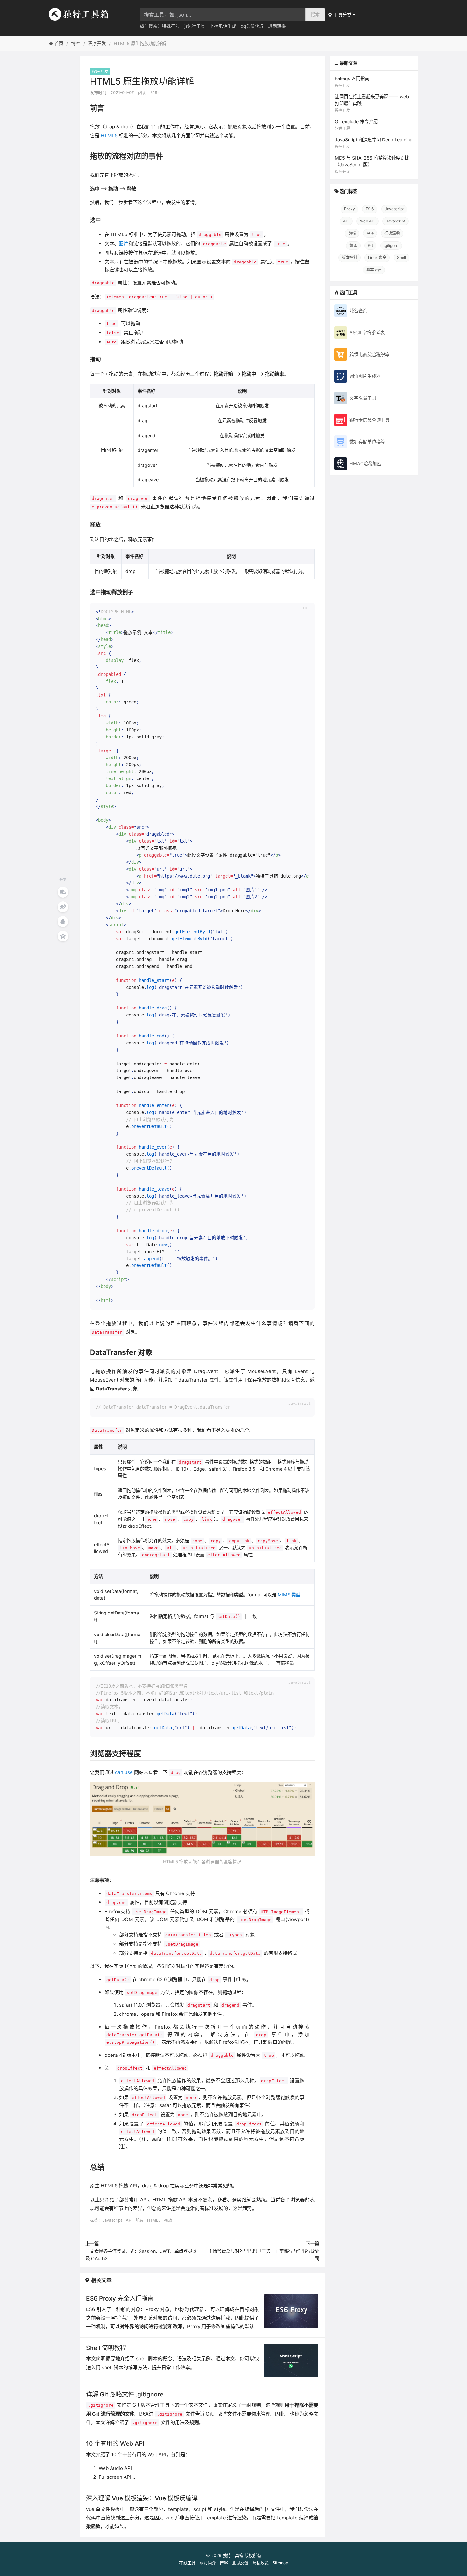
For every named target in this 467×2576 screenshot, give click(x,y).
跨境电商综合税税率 (369, 354)
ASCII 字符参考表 (367, 333)
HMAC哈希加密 (365, 463)
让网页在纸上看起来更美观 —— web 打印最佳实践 (372, 103)
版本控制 (349, 258)
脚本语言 (374, 270)
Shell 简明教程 (106, 2348)
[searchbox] (223, 15)
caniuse (124, 1772)
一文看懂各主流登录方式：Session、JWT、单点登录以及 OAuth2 (141, 2251)
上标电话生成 (223, 26)
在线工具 (187, 2563)
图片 (124, 244)
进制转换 (277, 26)
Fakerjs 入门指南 (352, 82)
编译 (353, 245)
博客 (76, 43)
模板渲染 (392, 233)
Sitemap (280, 2563)
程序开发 (97, 43)
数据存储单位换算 (367, 442)
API (129, 2220)
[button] (342, 15)
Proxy (349, 209)
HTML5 (109, 136)
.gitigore (391, 245)
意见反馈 (240, 2563)
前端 (139, 2220)
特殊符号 (171, 26)
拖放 (168, 2220)
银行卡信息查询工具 (369, 420)
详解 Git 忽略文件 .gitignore (125, 2394)
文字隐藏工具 (363, 398)
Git (370, 245)
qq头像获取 (252, 26)
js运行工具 (195, 26)
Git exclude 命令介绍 (356, 125)
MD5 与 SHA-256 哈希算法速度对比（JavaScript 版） (372, 165)
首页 (58, 43)
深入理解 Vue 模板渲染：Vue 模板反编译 (142, 2498)
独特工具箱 (233, 2556)
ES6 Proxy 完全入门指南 (120, 2298)
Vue (370, 233)
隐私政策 (261, 2563)
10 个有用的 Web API (115, 2443)
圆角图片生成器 (365, 376)
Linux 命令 (377, 258)
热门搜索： (151, 26)
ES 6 (370, 209)
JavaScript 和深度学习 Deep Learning (374, 143)
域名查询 (358, 311)
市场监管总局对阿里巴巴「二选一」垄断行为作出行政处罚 (264, 2251)
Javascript (112, 2220)
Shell (402, 258)
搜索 (315, 14)
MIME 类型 (289, 1595)
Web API (368, 221)
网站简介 (208, 2563)
